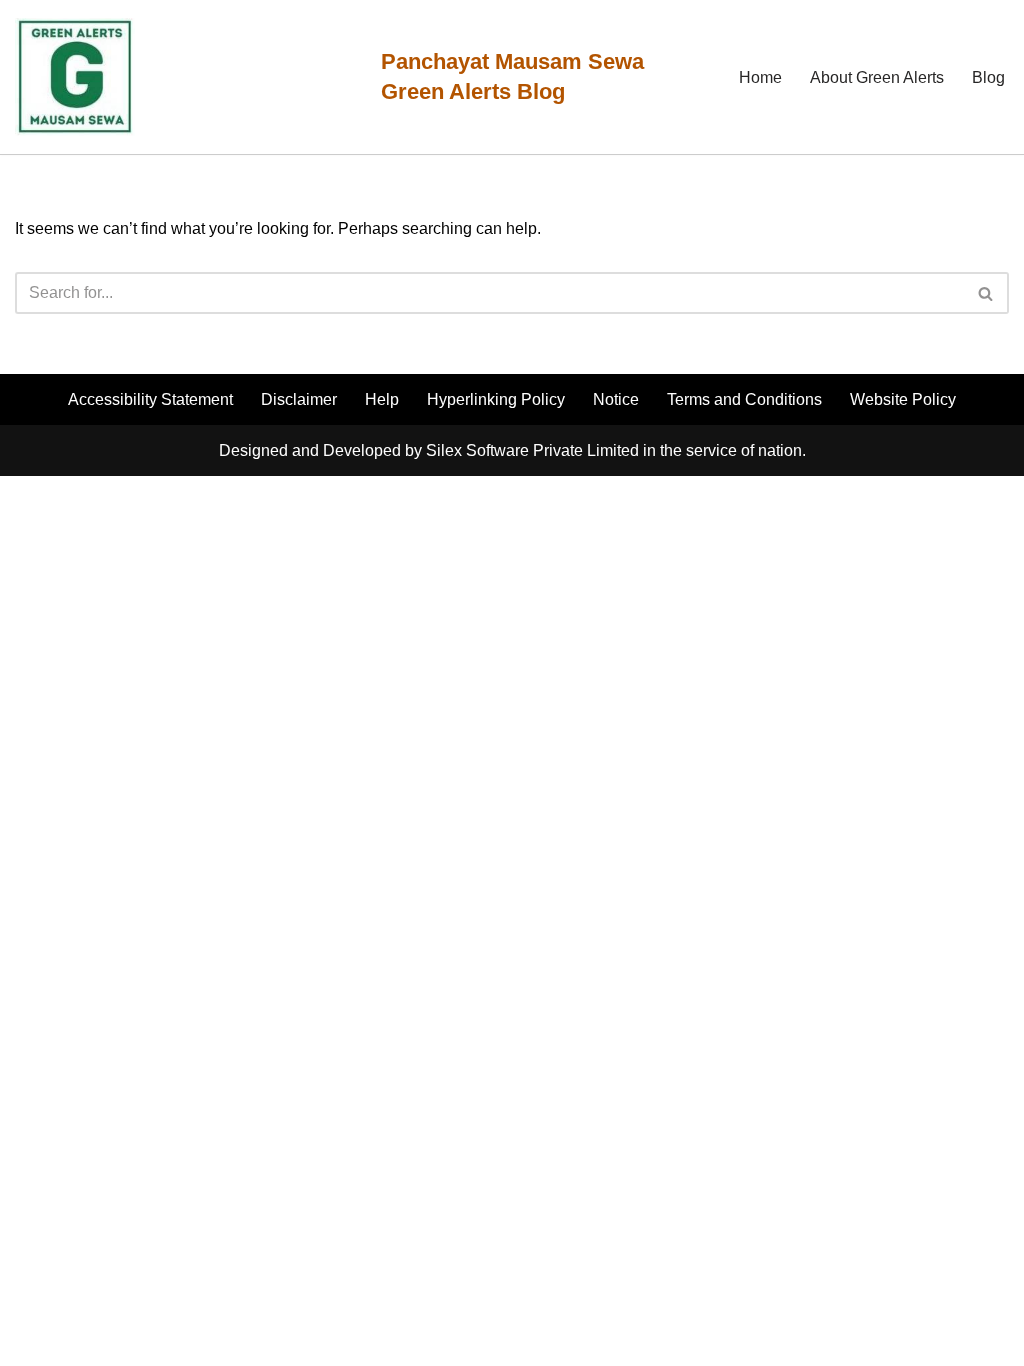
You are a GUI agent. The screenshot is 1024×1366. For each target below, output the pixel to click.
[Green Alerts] (75, 77)
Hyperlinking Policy (496, 399)
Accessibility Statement (150, 399)
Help (382, 399)
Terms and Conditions (744, 399)
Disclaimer (299, 399)
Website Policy (903, 399)
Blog (988, 77)
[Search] (986, 293)
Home (760, 77)
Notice (616, 399)
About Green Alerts (877, 77)
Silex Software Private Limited (532, 450)
